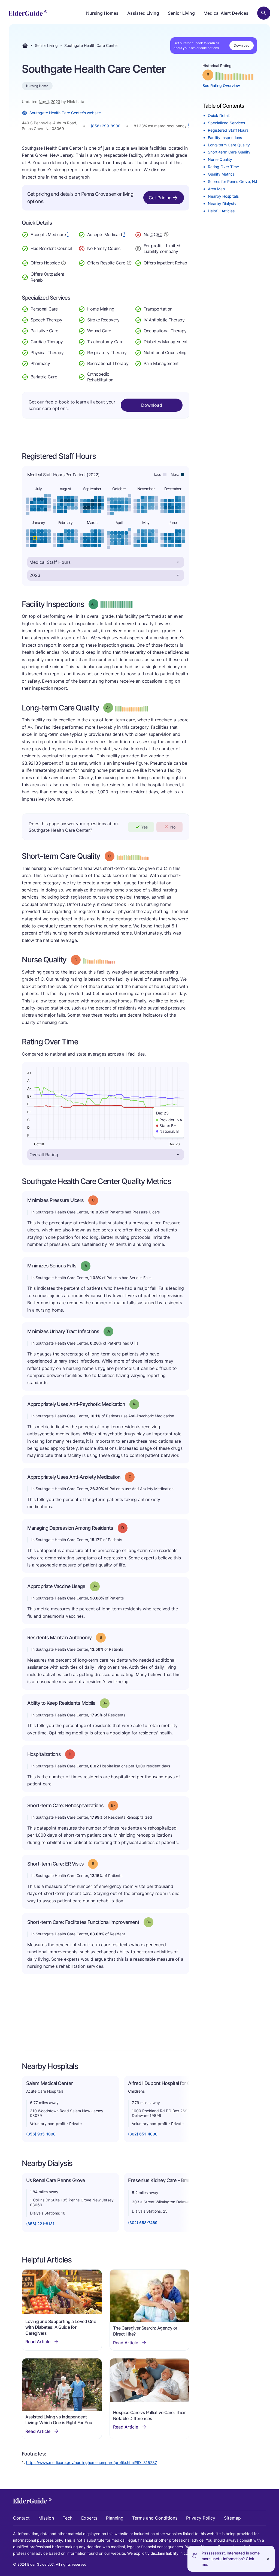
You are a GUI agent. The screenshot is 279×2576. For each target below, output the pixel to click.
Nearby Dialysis (222, 204)
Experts (89, 2518)
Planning (115, 2518)
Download (242, 45)
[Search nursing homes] (264, 13)
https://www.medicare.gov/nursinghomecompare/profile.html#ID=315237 (92, 2462)
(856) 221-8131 (40, 2224)
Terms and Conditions (155, 2518)
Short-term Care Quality (229, 152)
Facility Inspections (225, 138)
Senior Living (181, 13)
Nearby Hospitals (223, 196)
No (173, 827)
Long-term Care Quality (229, 145)
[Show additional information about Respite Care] (129, 262)
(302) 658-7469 (143, 2223)
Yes (145, 827)
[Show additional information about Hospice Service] (63, 262)
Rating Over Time (223, 167)
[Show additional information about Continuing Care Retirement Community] (166, 235)
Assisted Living (143, 13)
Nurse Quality (220, 159)
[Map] (106, 2018)
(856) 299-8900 (106, 126)
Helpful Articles (221, 211)
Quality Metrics (221, 174)
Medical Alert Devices (226, 13)
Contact (21, 2518)
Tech (68, 2518)
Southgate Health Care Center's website (65, 113)
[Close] (268, 2559)
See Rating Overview (221, 85)
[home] (28, 13)
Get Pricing (160, 198)
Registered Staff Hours (228, 130)
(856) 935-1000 (41, 2134)
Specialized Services (226, 123)
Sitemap (232, 2518)
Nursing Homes (102, 13)
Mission (46, 2518)
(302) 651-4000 (143, 2134)
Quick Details (220, 115)
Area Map (216, 189)
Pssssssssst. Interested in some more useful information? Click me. (231, 2559)
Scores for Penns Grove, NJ (233, 181)
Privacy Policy (201, 2518)
